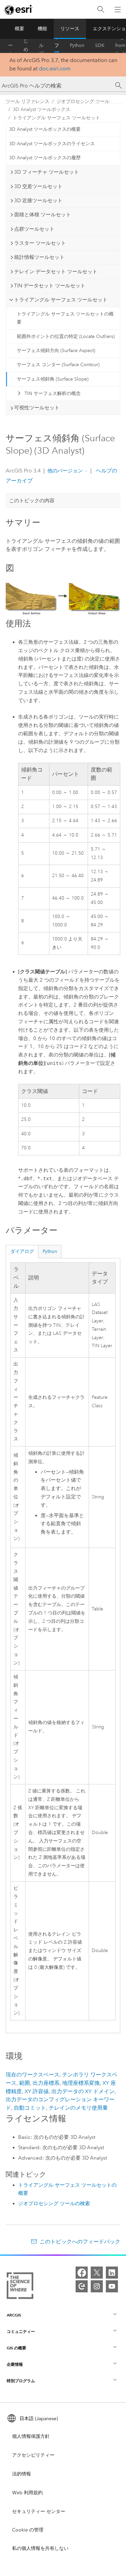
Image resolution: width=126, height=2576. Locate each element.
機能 (42, 29)
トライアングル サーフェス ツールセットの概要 (65, 318)
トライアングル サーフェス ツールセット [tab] (61, 300)
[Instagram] (97, 2286)
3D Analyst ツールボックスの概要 (45, 129)
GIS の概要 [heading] (16, 2348)
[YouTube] (112, 2286)
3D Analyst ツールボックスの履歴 (45, 158)
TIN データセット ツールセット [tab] (50, 286)
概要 (19, 29)
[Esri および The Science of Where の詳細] (20, 2287)
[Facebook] (82, 2273)
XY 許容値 (37, 2091)
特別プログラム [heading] (21, 2381)
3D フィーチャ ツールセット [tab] (47, 172)
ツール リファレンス (57, 46)
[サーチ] (119, 85)
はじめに (26, 46)
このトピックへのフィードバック (80, 2242)
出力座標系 (46, 2083)
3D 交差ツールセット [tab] (38, 186)
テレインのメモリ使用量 (78, 2108)
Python (77, 45)
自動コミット (30, 2108)
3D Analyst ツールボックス (41, 109)
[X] (97, 2273)
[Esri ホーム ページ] (19, 10)
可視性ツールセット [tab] (37, 408)
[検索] (101, 10)
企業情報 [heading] (15, 2364)
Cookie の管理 (28, 2530)
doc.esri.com (55, 69)
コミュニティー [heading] (21, 2331)
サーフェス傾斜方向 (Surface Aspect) (56, 351)
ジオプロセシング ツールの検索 (54, 2203)
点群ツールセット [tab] (34, 229)
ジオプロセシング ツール (83, 101)
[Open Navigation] (118, 9)
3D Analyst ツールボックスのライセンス (52, 144)
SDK (100, 45)
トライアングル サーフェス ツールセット (56, 118)
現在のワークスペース (33, 2075)
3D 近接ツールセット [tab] (38, 201)
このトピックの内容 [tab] (32, 501)
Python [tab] (50, 1251)
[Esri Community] (82, 2286)
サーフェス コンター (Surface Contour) (58, 365)
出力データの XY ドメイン (83, 2091)
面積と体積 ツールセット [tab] (43, 215)
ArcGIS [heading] (14, 2315)
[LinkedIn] (112, 2273)
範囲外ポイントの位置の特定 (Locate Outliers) (66, 336)
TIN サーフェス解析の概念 (53, 393)
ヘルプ (41, 46)
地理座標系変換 (81, 2083)
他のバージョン (65, 471)
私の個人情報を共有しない (40, 2548)
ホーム (10, 46)
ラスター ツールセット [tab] (40, 243)
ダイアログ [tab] (22, 1251)
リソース (70, 29)
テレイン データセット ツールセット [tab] (56, 272)
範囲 (25, 2083)
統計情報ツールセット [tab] (39, 257)
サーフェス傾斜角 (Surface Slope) (53, 379)
